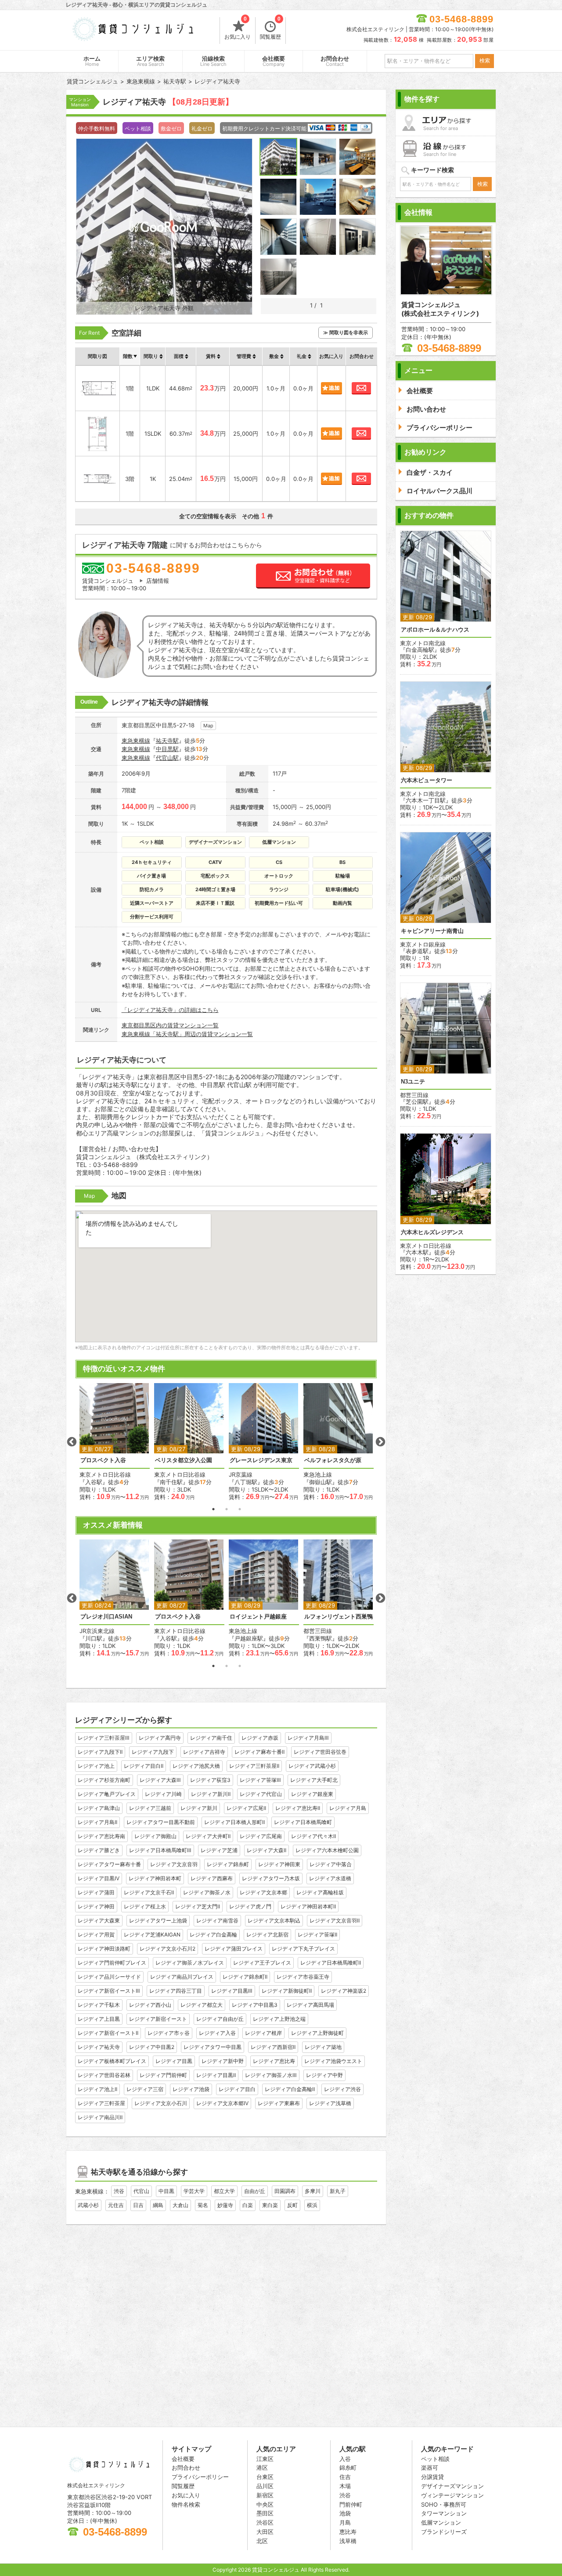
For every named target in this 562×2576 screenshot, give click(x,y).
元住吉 (116, 2205)
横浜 (312, 2205)
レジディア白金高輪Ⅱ (290, 2089)
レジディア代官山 (261, 1794)
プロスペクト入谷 (103, 1460)
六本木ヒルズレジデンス (432, 1232)
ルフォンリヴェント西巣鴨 (339, 1617)
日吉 (138, 2205)
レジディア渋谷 (342, 2089)
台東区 (265, 2477)
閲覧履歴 (270, 29)
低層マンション (441, 2522)
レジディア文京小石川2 (168, 1949)
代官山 (141, 2191)
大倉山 (180, 2205)
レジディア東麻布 (279, 2103)
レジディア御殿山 (155, 1836)
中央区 (265, 2504)
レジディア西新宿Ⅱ (273, 2047)
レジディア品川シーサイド (109, 1977)
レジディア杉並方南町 (104, 1780)
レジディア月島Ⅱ (97, 1822)
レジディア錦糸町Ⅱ (245, 1977)
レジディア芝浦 (219, 1850)
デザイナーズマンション (452, 2486)
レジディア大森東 (99, 1920)
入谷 (345, 2459)
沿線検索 (213, 61)
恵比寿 (348, 2532)
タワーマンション (444, 2513)
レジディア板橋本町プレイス (112, 2061)
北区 (262, 2541)
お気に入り (238, 29)
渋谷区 (265, 2522)
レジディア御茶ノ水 (207, 1892)
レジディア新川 (199, 1808)
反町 (292, 2205)
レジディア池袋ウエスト (333, 2061)
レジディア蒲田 (96, 1892)
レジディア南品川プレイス (182, 1977)
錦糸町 (348, 2468)
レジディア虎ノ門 (250, 1906)
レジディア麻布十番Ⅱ (259, 1752)
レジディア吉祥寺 (204, 1752)
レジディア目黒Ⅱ (216, 2075)
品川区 (265, 2486)
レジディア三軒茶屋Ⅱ (254, 1766)
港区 (262, 2468)
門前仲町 (351, 2504)
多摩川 (313, 2191)
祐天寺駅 (167, 741)
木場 (345, 2486)
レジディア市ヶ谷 (169, 2033)
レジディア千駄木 (99, 2005)
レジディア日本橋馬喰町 (303, 1822)
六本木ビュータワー (427, 780)
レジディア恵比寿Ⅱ (298, 1808)
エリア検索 (150, 61)
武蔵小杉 (88, 2205)
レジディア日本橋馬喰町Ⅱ (331, 1963)
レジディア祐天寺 (99, 2047)
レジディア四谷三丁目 (176, 1991)
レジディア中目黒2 (152, 2047)
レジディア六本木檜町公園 (327, 1850)
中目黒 (166, 2191)
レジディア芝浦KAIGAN (152, 1935)
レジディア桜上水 (145, 1906)
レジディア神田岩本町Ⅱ (308, 1906)
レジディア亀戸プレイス (107, 1794)
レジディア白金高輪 (213, 1935)
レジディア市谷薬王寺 (303, 1977)
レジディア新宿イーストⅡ (108, 2033)
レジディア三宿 (145, 2089)
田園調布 (285, 2191)
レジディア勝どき (99, 1850)
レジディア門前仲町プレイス (112, 1963)
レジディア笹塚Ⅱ (317, 1935)
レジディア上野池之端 (279, 2019)
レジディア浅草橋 (330, 2103)
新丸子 (338, 2191)
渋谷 (119, 2191)
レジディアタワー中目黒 (213, 2047)
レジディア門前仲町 (163, 2075)
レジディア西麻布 (212, 1878)
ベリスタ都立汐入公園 (184, 1460)
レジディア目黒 (174, 2061)
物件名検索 (186, 2504)
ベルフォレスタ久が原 (333, 1460)
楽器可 (430, 2468)
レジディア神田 (96, 1906)
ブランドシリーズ (444, 2532)
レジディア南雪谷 (217, 1920)
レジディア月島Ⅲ (308, 1738)
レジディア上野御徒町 (317, 2033)
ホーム (92, 61)
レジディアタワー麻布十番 (109, 1864)
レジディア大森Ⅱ (267, 1850)
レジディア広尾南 (261, 1836)
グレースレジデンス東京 (261, 1460)
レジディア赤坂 (260, 1738)
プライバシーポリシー (200, 2477)
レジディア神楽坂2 (344, 1991)
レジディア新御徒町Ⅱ (287, 1991)
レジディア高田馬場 (310, 2005)
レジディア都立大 (202, 2005)
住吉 (345, 2477)
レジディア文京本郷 (263, 1892)
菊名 (203, 2205)
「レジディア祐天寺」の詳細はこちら (170, 1010)
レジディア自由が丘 (220, 2019)
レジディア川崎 (163, 1794)
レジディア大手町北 (314, 1780)
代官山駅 (167, 758)
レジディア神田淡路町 (104, 1949)
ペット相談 (435, 2459)
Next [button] (380, 1442)
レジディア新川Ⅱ (211, 1794)
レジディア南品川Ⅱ (100, 2117)
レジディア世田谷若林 (104, 2075)
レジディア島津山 (99, 1808)
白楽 (248, 2205)
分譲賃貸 (432, 2477)
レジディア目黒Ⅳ (99, 1878)
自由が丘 (255, 2191)
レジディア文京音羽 (174, 1864)
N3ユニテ (413, 1082)
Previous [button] (72, 1442)
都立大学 (224, 2191)
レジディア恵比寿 (274, 2061)
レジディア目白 (237, 2089)
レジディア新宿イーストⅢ (109, 1991)
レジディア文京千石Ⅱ (149, 1892)
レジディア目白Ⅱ (144, 1766)
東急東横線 (136, 741)
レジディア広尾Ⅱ (246, 1808)
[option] (115, 1442)
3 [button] (240, 1509)
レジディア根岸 (263, 2033)
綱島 (158, 2205)
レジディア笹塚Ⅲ (260, 1780)
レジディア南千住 (211, 1738)
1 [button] (213, 1509)
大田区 (265, 2532)
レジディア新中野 (223, 2061)
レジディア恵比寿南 (101, 1836)
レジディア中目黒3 (255, 2005)
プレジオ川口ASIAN (106, 1617)
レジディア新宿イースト (158, 2019)
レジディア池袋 (191, 2089)
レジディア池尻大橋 (196, 1766)
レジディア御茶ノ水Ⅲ (271, 2075)
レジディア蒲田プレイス (234, 1949)
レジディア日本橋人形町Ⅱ (234, 1822)
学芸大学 (194, 2191)
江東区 (265, 2459)
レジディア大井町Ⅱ (208, 1836)
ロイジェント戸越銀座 (258, 1617)
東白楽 (270, 2205)
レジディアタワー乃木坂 (271, 1878)
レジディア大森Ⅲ (160, 1780)
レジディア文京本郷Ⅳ (222, 2103)
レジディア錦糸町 (228, 1864)
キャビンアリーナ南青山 (432, 931)
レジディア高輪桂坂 (320, 1892)
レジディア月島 (348, 1808)
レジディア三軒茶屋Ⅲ (104, 1738)
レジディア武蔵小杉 (312, 1766)
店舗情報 (158, 581)
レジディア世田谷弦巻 (320, 1752)
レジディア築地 (323, 2047)
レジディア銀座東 (312, 1794)
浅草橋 (348, 2541)
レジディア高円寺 (160, 1738)
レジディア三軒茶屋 (101, 2103)
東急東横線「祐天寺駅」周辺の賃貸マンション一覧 (187, 1034)
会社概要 (274, 61)
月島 (345, 2522)
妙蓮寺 (225, 2205)
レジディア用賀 (96, 1935)
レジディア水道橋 (330, 1878)
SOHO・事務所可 (444, 2504)
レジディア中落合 (331, 1864)
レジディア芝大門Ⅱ (198, 1906)
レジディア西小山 (150, 2005)
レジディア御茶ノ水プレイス (190, 1963)
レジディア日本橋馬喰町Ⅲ (160, 1850)
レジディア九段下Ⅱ (100, 1752)
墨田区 (265, 2513)
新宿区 (265, 2495)
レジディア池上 (96, 1766)
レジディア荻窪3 (210, 1780)
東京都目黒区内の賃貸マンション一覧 (170, 1025)
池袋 (345, 2513)
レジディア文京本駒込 (274, 1920)
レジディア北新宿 (267, 1935)
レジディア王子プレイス (262, 1963)
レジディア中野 (324, 2075)
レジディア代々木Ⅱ (313, 1836)
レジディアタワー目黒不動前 (161, 1822)
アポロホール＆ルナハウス (435, 630)
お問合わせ (335, 61)
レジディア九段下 (153, 1752)
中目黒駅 (167, 749)
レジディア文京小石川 (161, 2103)
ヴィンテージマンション (452, 2495)
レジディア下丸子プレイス (303, 1949)
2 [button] (227, 1509)
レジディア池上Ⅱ (97, 2089)
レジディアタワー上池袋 (158, 1920)
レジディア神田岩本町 (155, 1878)
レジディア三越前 (150, 1808)
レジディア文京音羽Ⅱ (335, 1920)
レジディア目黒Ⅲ (232, 1991)
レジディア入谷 (217, 2033)
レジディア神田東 (279, 1864)
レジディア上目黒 (99, 2019)
